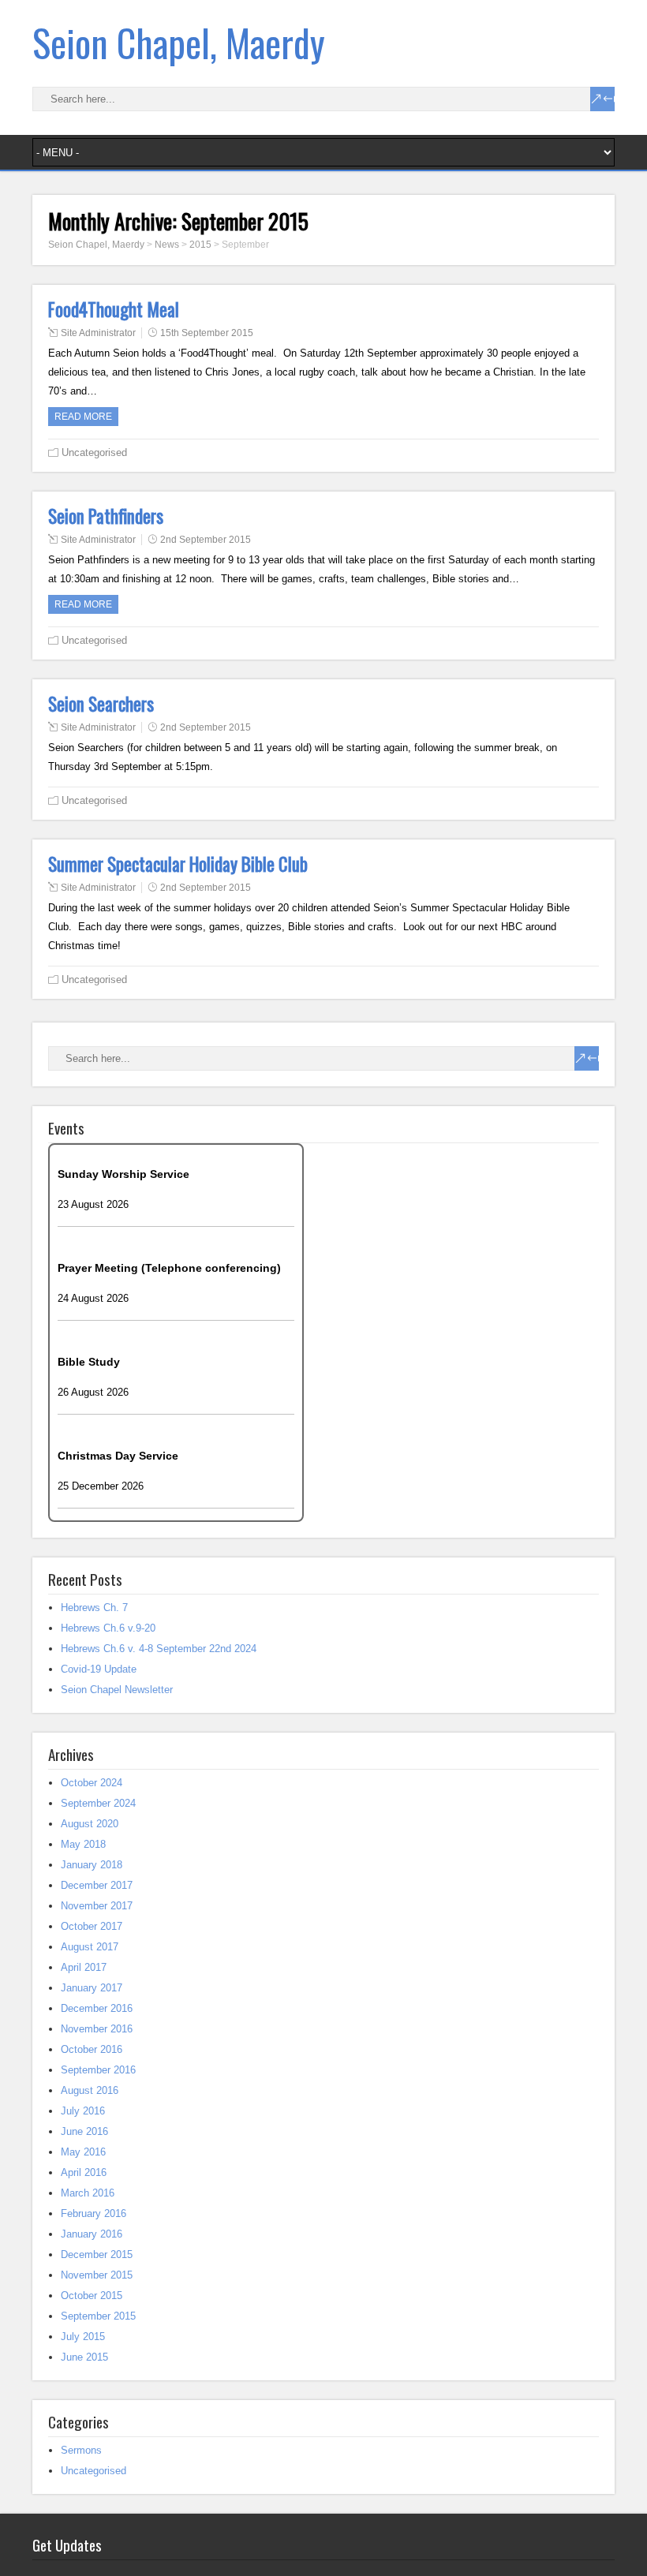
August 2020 (90, 1824)
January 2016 (92, 2234)
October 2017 (92, 1926)
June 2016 (84, 2131)
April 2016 (84, 2172)
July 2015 (83, 2337)
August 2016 (90, 2090)
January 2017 (92, 1988)
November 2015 (97, 2275)
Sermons (81, 2450)
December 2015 (97, 2254)
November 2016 (97, 2029)
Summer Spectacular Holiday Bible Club (178, 864)
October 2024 (92, 1783)
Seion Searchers (101, 704)
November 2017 (97, 1906)
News (167, 245)
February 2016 (93, 2213)
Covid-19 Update (99, 1669)
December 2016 (97, 2008)
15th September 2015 (207, 333)
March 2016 (88, 2193)
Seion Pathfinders (106, 516)
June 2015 (84, 2357)
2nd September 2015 (206, 540)
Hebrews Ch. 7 (94, 1608)
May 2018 (83, 1844)
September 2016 (98, 2070)
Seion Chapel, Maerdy (179, 42)
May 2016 (83, 2152)
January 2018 (92, 1865)
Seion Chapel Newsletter (117, 1690)
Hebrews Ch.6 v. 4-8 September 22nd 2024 (159, 1649)
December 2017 (97, 1885)
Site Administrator (98, 333)
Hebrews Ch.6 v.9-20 (108, 1628)
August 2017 (90, 1947)
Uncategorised (94, 452)
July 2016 (83, 2111)
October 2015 (92, 2296)
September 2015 (98, 2316)
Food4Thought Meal (114, 309)
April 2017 (84, 1967)
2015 (200, 245)
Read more (83, 417)
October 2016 (92, 2049)
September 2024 (98, 1803)
